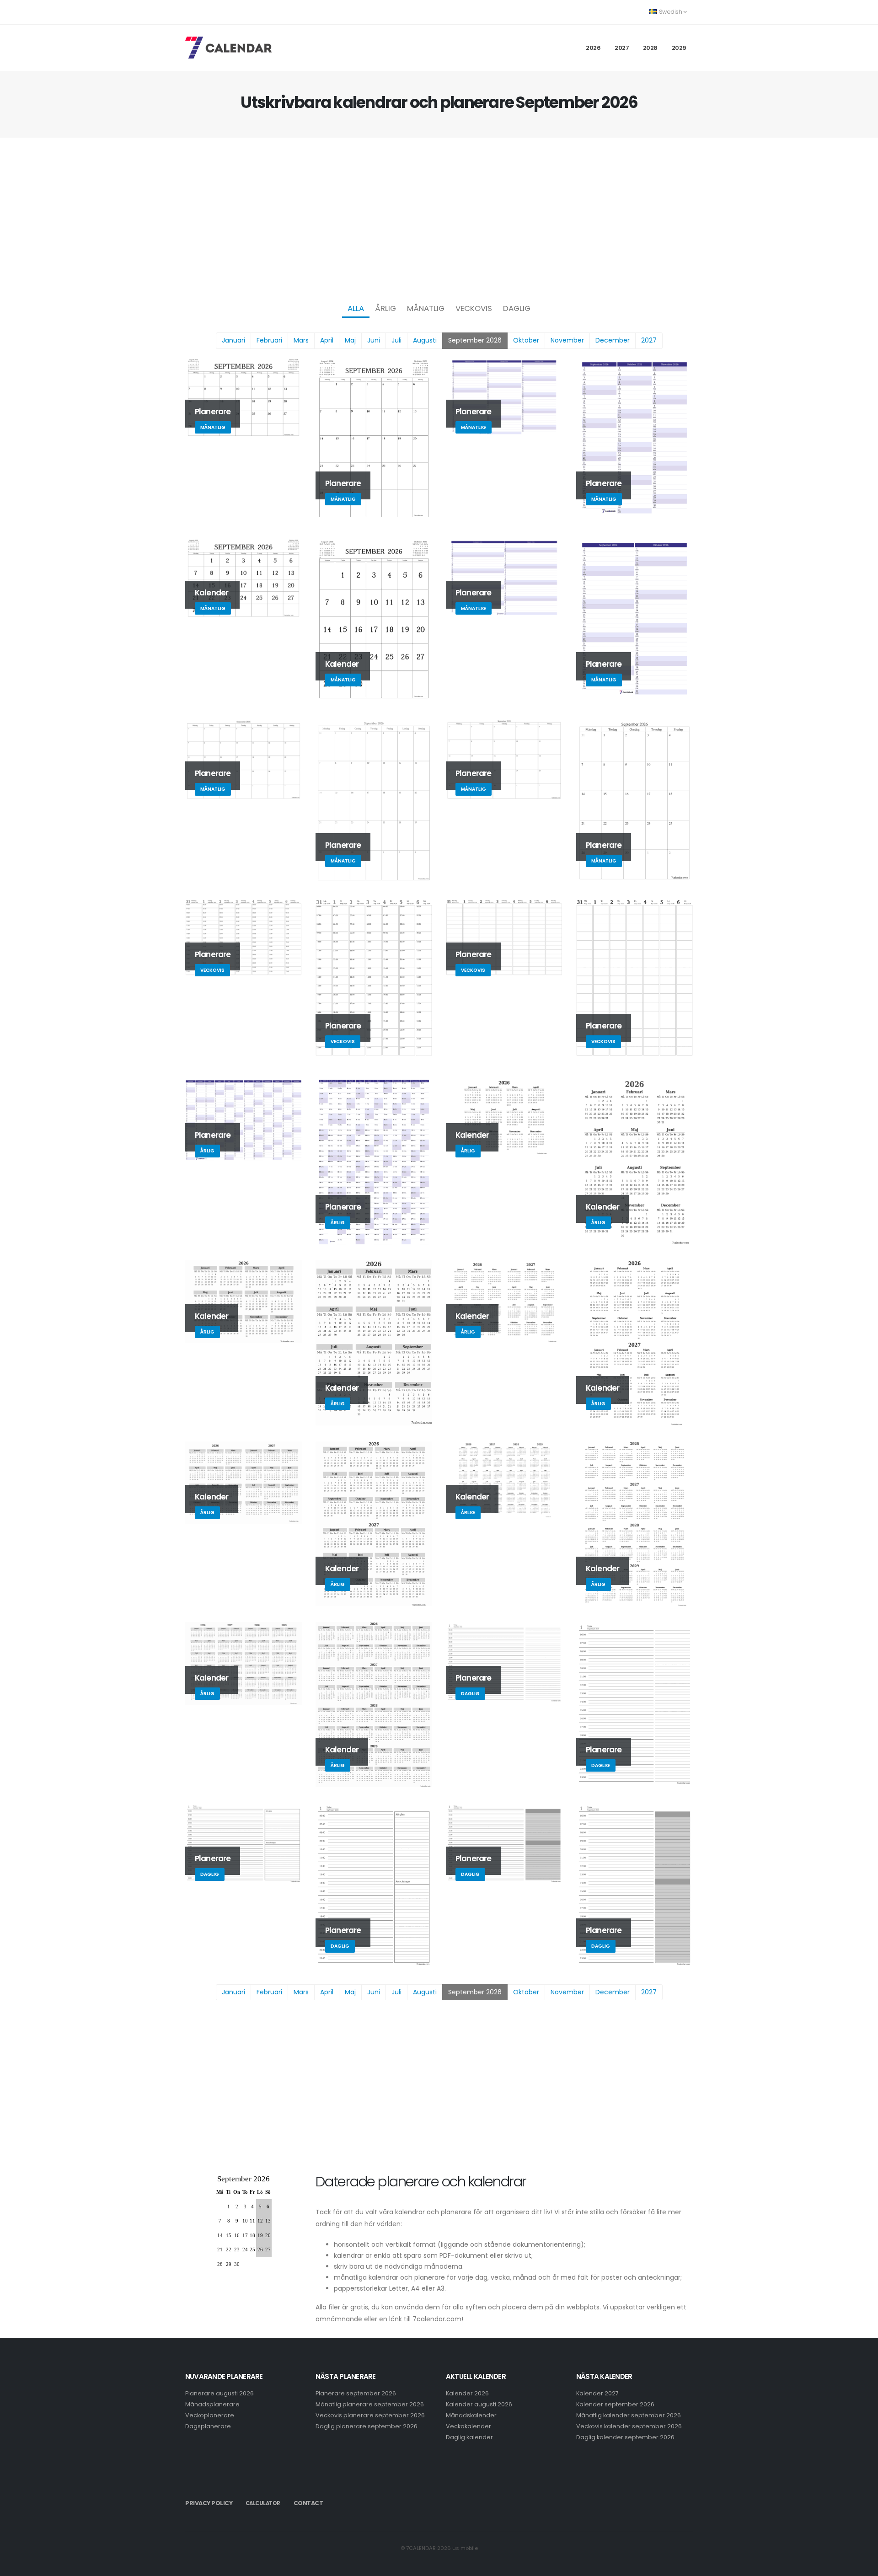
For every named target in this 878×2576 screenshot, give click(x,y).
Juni (374, 340)
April (327, 340)
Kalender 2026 (467, 2393)
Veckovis (474, 308)
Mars (301, 340)
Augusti (425, 340)
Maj (350, 340)
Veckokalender (468, 2426)
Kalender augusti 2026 (479, 2404)
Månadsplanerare (212, 2404)
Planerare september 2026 (356, 2393)
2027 (622, 48)
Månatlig (426, 308)
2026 (593, 48)
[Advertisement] (439, 218)
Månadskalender (471, 2415)
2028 (650, 48)
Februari (269, 340)
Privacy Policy (209, 2503)
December (613, 340)
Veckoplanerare (210, 2415)
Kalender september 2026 (615, 2404)
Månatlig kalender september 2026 (629, 2415)
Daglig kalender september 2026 (625, 2437)
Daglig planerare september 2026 (367, 2426)
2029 (679, 48)
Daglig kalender (469, 2437)
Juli (396, 340)
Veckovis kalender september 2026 (629, 2426)
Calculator (263, 2503)
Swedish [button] (670, 12)
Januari (233, 340)
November (567, 340)
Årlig (385, 308)
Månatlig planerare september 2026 (370, 2404)
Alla (356, 308)
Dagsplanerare (208, 2426)
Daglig (517, 308)
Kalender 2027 (597, 2393)
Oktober (526, 340)
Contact (308, 2503)
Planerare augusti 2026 (219, 2393)
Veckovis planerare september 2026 (370, 2415)
